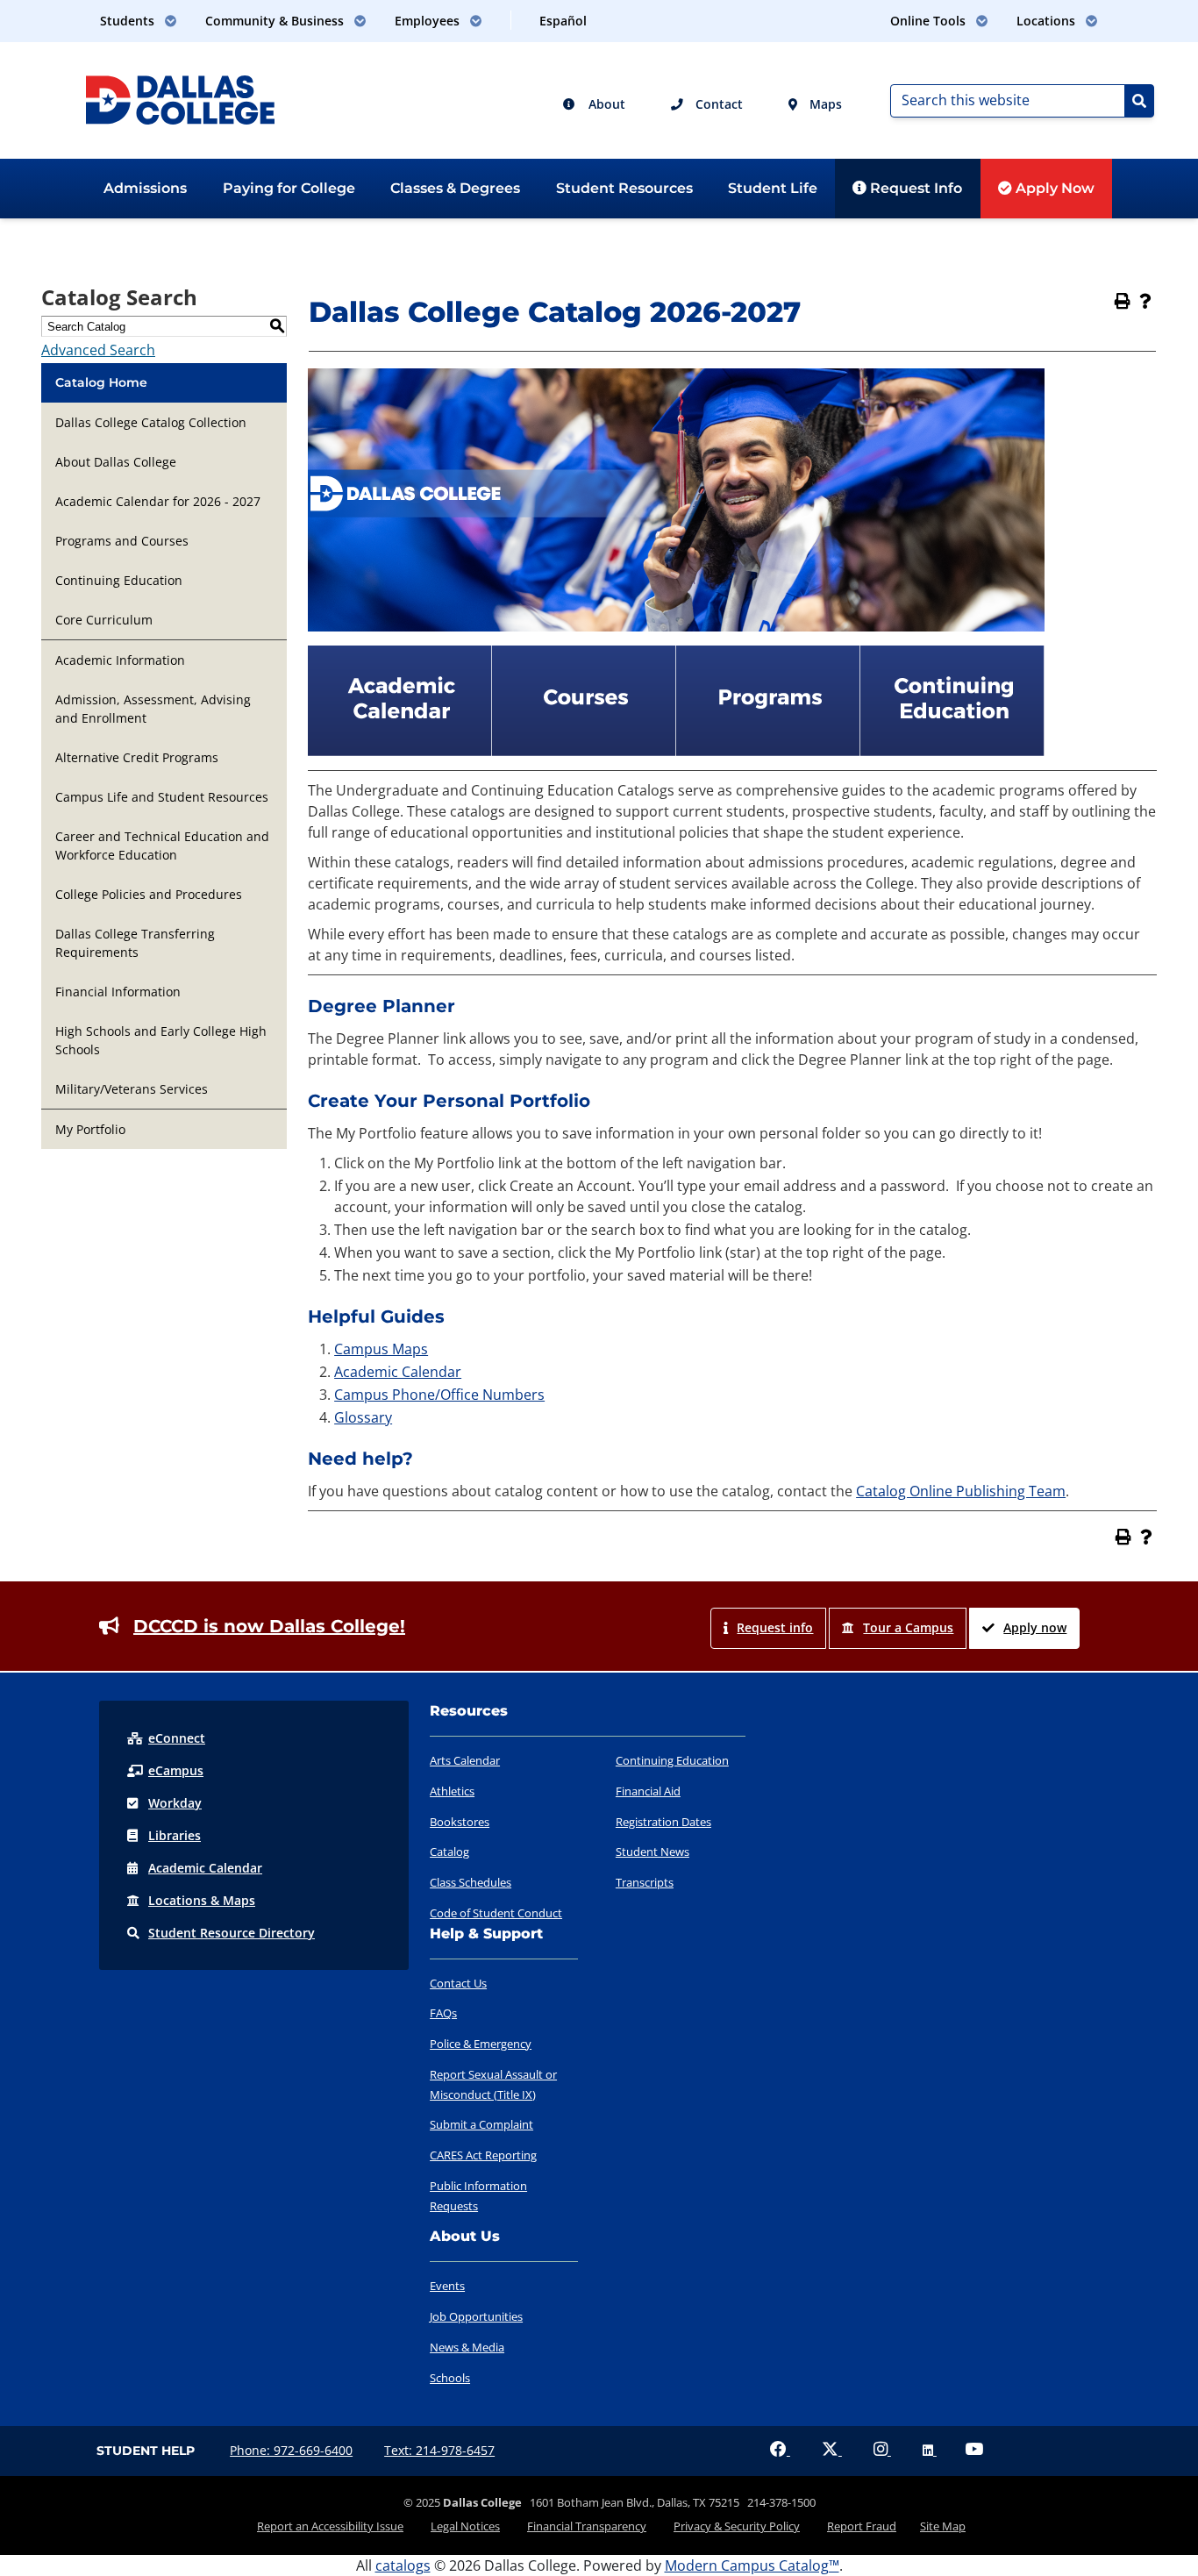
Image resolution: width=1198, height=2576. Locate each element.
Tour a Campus (908, 1627)
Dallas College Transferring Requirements (135, 943)
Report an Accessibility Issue (330, 2526)
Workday (175, 1803)
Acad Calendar (205, 1868)
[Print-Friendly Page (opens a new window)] (1123, 301)
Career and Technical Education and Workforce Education (162, 846)
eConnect (177, 1738)
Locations (202, 1900)
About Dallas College (116, 462)
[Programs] (768, 751)
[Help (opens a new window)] (1145, 301)
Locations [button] (1048, 21)
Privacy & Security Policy (737, 2526)
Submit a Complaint (481, 2124)
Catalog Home (101, 382)
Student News (652, 1852)
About (605, 104)
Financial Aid (648, 1791)
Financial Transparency (587, 2526)
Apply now (1035, 1627)
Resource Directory (232, 1933)
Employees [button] (429, 21)
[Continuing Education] (952, 751)
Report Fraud (862, 2526)
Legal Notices (465, 2526)
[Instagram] (882, 2450)
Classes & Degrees (455, 188)
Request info (775, 1627)
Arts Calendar (465, 1760)
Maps (824, 104)
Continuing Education (119, 580)
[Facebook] (780, 2450)
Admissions (145, 188)
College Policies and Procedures (149, 894)
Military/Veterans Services (132, 1089)
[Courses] (584, 751)
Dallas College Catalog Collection (151, 422)
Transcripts (645, 1882)
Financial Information (118, 992)
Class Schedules (471, 1882)
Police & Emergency (481, 2044)
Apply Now (1053, 188)
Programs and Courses (122, 541)
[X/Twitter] (832, 2450)
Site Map (943, 2526)
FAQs (443, 2013)
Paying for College (289, 188)
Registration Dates (663, 1822)
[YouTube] (974, 2450)
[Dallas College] (180, 98)
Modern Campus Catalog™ (752, 2565)
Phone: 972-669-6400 (291, 2450)
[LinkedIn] (930, 2450)
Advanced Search (98, 350)
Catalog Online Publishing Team (961, 1491)
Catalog (449, 1852)
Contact (717, 104)
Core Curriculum (104, 620)
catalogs (403, 2565)
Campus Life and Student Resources (162, 797)
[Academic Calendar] (400, 751)
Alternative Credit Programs (137, 757)
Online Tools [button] (930, 21)
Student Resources (624, 188)
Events (447, 2286)
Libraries (175, 1835)
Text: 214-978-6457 (439, 2450)
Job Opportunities (476, 2316)
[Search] (1139, 101)
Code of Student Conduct (496, 1913)
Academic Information (120, 660)
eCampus (176, 1770)
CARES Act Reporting (483, 2155)
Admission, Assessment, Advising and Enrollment (153, 709)
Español (563, 21)
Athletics (452, 1791)
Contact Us (458, 1983)
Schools (450, 2378)
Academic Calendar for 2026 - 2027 (158, 501)
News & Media (467, 2347)
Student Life (773, 188)
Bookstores (460, 1822)
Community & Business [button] (276, 21)
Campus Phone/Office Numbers (439, 1395)
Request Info (914, 188)
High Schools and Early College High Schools (161, 1040)
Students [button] (129, 21)
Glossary (363, 1417)
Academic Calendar (398, 1372)
